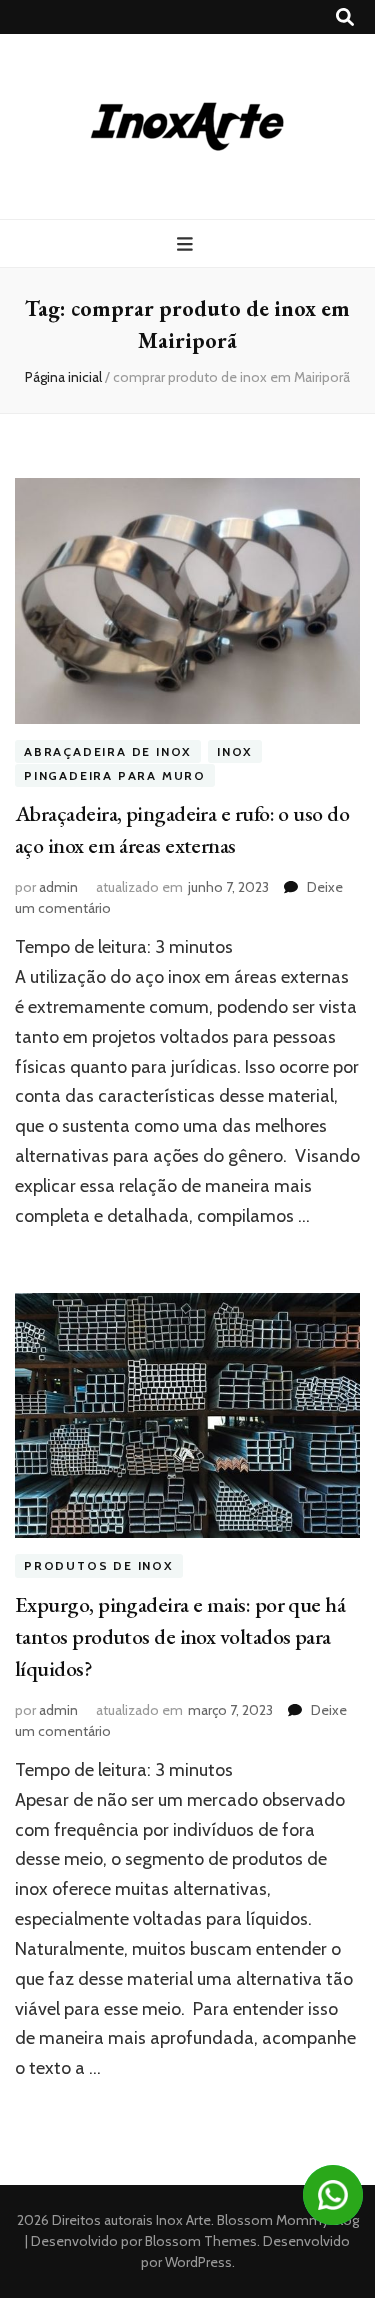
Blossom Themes (199, 2241)
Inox (235, 751)
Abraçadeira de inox (108, 751)
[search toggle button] (345, 17)
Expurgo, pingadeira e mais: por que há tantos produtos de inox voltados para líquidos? (180, 1636)
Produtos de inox (99, 1565)
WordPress (198, 2262)
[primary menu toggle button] (187, 244)
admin (58, 887)
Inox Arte (183, 2220)
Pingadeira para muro (115, 775)
